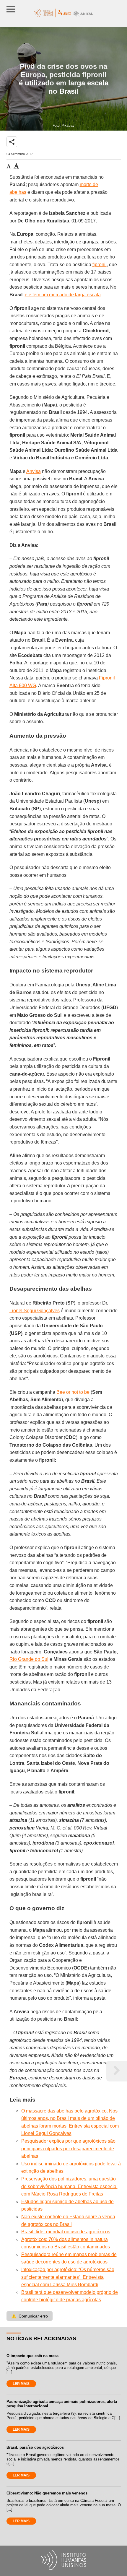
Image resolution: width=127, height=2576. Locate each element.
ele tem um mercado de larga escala (63, 295)
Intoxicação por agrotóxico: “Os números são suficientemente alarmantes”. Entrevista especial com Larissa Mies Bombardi (68, 2277)
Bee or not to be (73, 1392)
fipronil (100, 265)
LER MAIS (21, 2384)
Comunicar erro (30, 2316)
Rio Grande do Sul (29, 1659)
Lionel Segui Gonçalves (35, 1311)
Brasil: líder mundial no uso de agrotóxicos (66, 2232)
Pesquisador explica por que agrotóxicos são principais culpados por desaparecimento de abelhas (68, 2149)
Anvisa (34, 471)
